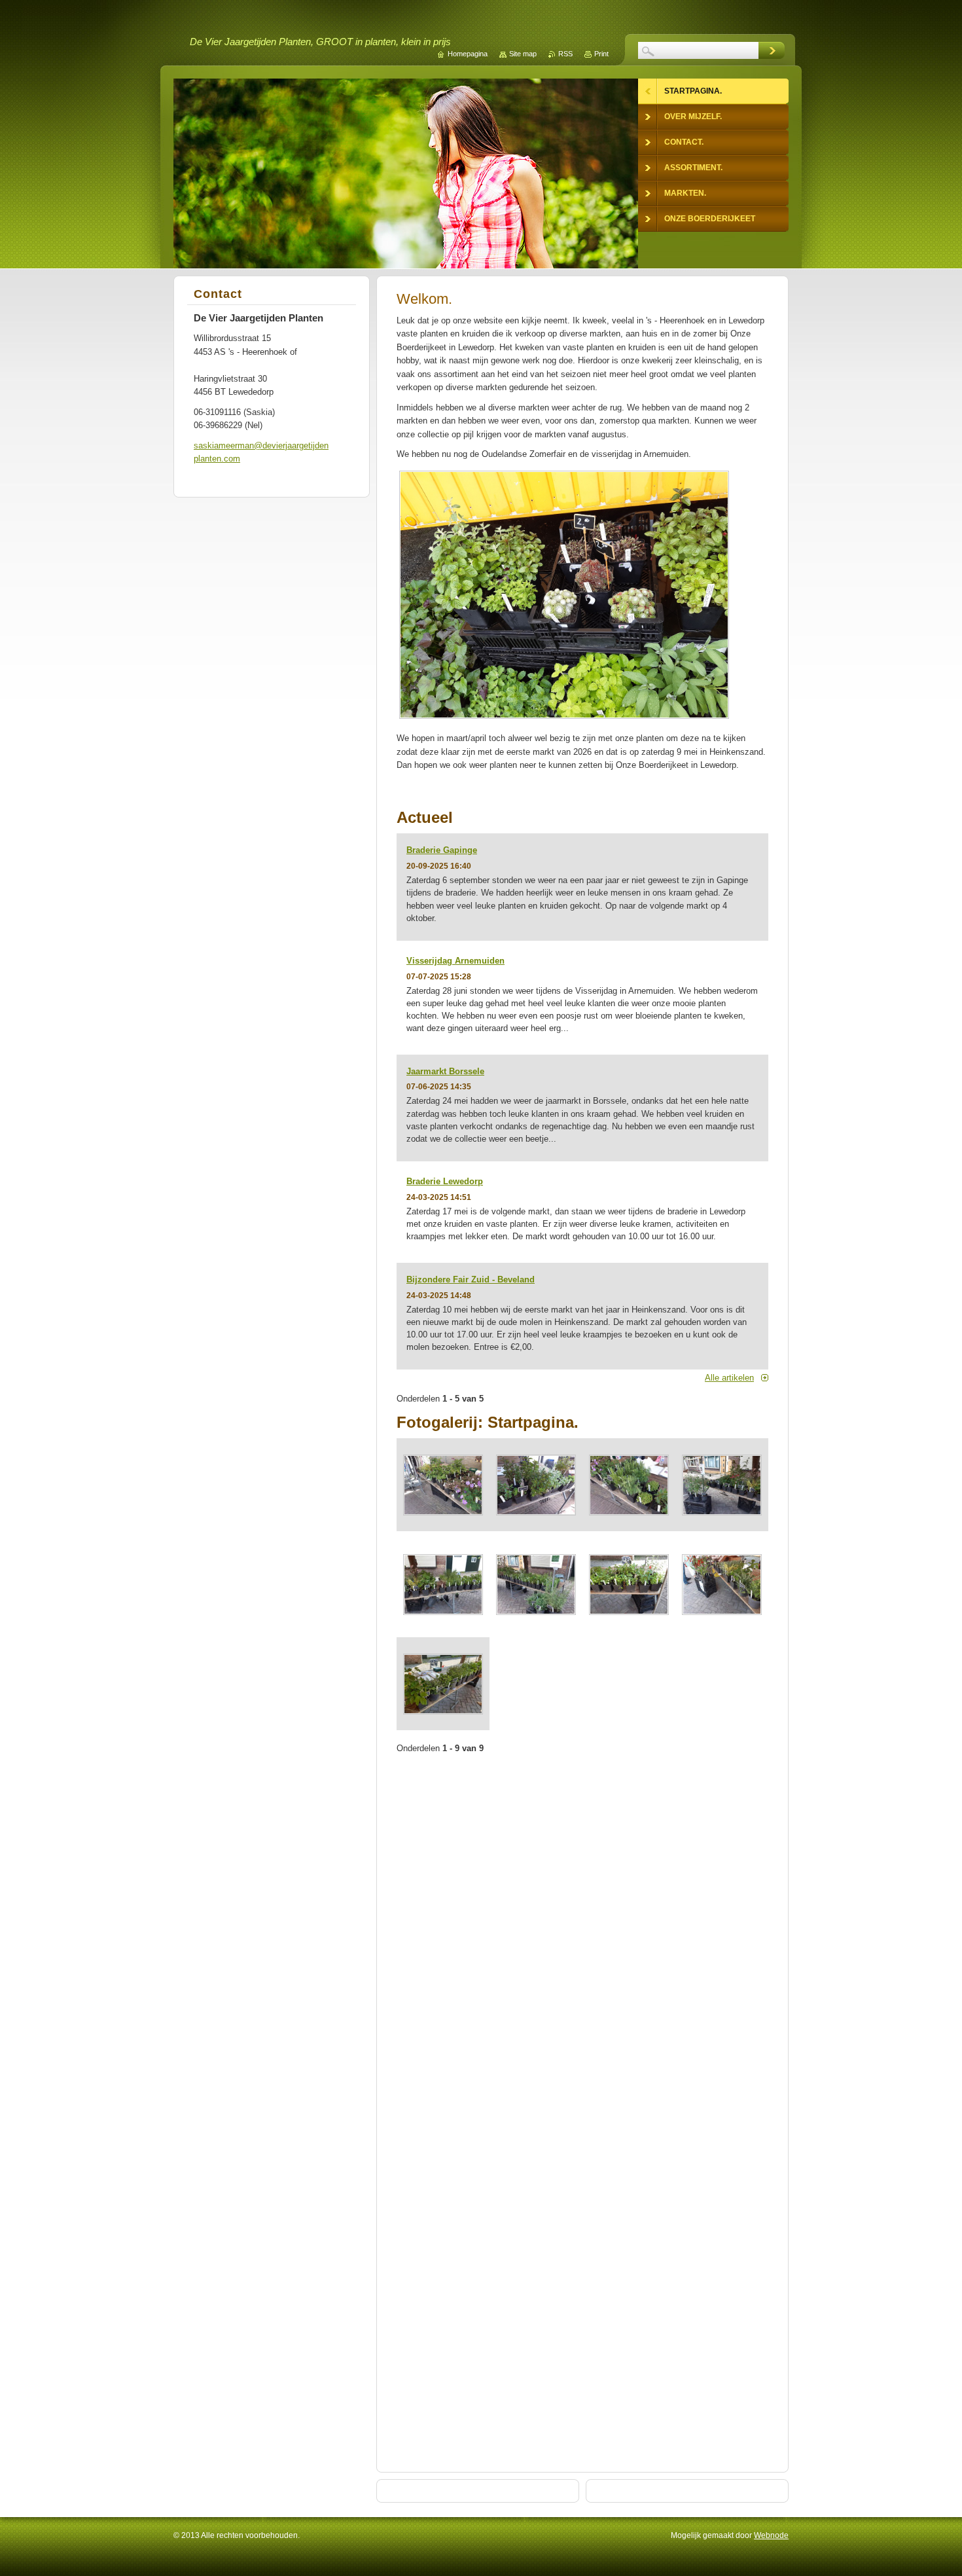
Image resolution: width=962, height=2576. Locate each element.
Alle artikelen (729, 1378)
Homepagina (468, 54)
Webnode (771, 2535)
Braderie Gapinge (442, 850)
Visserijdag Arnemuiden (455, 961)
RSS (565, 54)
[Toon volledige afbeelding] (443, 1485)
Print (601, 54)
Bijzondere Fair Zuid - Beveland (471, 1279)
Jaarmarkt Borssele (445, 1071)
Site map (523, 54)
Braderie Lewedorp (445, 1181)
